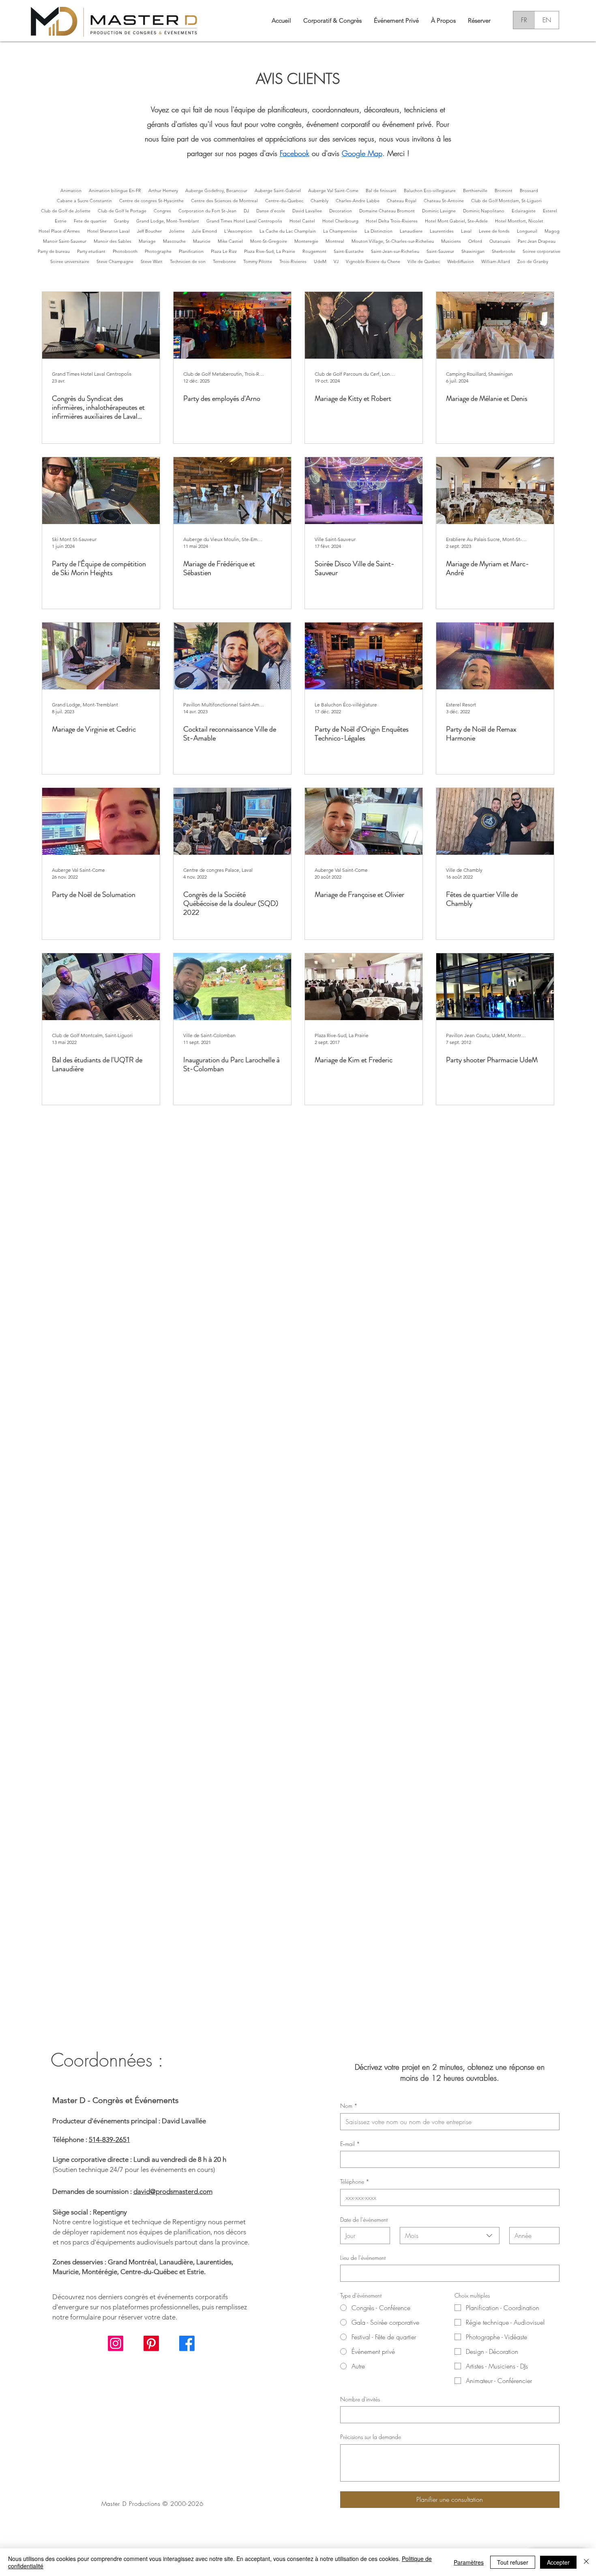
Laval (466, 231)
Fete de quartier (90, 221)
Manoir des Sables (113, 241)
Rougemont (314, 251)
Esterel (550, 211)
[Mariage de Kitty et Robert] (364, 325)
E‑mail (350, 2144)
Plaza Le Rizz (224, 251)
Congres (162, 211)
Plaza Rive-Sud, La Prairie (270, 251)
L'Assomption (238, 231)
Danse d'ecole (271, 211)
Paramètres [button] (469, 2562)
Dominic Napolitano (484, 211)
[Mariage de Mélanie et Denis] (495, 325)
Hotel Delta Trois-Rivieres (392, 221)
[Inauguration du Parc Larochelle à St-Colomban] (232, 987)
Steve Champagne (115, 261)
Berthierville (475, 190)
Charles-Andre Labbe (358, 201)
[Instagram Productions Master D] (116, 2343)
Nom (349, 2106)
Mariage (147, 241)
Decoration (341, 211)
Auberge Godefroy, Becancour (216, 190)
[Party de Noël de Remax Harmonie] (495, 656)
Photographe (158, 251)
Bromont (504, 190)
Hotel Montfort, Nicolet (519, 221)
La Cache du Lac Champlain (288, 231)
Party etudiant (91, 251)
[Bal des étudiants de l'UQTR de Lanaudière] (101, 987)
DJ (246, 211)
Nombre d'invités (360, 2399)
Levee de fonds (494, 231)
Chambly (319, 201)
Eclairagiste (524, 211)
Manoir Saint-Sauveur (65, 241)
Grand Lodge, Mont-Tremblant (168, 221)
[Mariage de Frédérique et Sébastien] (232, 491)
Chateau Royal (402, 201)
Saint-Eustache (349, 251)
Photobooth (125, 251)
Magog (552, 231)
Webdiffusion (461, 261)
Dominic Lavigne (439, 211)
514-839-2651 (109, 2140)
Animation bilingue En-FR (115, 190)
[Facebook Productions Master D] (187, 2343)
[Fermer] (586, 2562)
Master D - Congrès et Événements (116, 2100)
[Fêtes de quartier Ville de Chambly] (495, 821)
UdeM (320, 261)
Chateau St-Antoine (444, 201)
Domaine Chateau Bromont (387, 211)
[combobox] (450, 2236)
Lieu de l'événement (363, 2258)
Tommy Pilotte (258, 261)
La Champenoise (340, 231)
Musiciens (451, 241)
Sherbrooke (504, 251)
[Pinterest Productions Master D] (151, 2343)
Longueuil (527, 231)
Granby (121, 221)
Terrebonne (224, 261)
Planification (191, 251)
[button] (443, 20)
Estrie (61, 221)
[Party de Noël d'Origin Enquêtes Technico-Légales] (364, 656)
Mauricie (202, 241)
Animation (71, 190)
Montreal (335, 241)
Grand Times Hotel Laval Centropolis (244, 221)
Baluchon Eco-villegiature (430, 190)
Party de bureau (54, 251)
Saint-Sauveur (440, 251)
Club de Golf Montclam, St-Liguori (506, 201)
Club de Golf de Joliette (66, 211)
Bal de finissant (381, 190)
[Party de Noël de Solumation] (101, 821)
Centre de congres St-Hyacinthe (151, 201)
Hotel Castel (302, 221)
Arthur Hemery (163, 190)
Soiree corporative (541, 251)
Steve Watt (152, 261)
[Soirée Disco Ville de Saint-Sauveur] (364, 491)
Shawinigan (473, 251)
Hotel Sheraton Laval (108, 231)
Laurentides (442, 231)
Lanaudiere (411, 231)
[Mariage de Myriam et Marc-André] (495, 491)
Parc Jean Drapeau (537, 241)
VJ (336, 261)
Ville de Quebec (424, 261)
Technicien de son (188, 261)
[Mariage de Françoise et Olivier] (364, 821)
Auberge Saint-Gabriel (278, 190)
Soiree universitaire (70, 261)
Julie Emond (204, 231)
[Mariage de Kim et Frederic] (364, 987)
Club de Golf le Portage (122, 211)
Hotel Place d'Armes (59, 231)
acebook (296, 153)
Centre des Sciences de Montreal (224, 201)
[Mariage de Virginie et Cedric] (101, 656)
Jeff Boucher (149, 231)
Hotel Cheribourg (340, 221)
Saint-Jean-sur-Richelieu (395, 251)
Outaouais (500, 241)
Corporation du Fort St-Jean (207, 211)
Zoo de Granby (533, 261)
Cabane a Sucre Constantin (84, 201)
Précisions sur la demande (371, 2437)
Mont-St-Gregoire (269, 241)
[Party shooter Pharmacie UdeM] (495, 987)
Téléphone (355, 2181)
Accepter (558, 2562)
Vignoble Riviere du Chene (373, 261)
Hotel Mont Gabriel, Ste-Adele (456, 221)
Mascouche (174, 241)
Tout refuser (513, 2562)
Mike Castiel (230, 241)
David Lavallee (307, 211)
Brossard (529, 190)
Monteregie (306, 241)
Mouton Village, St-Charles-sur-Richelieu (393, 241)
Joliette (177, 231)
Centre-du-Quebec (284, 201)
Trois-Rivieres (293, 261)
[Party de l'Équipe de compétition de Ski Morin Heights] (101, 491)
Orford (475, 241)
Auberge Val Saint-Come (333, 190)
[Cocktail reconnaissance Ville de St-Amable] (232, 656)
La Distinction (378, 231)
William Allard (496, 261)
